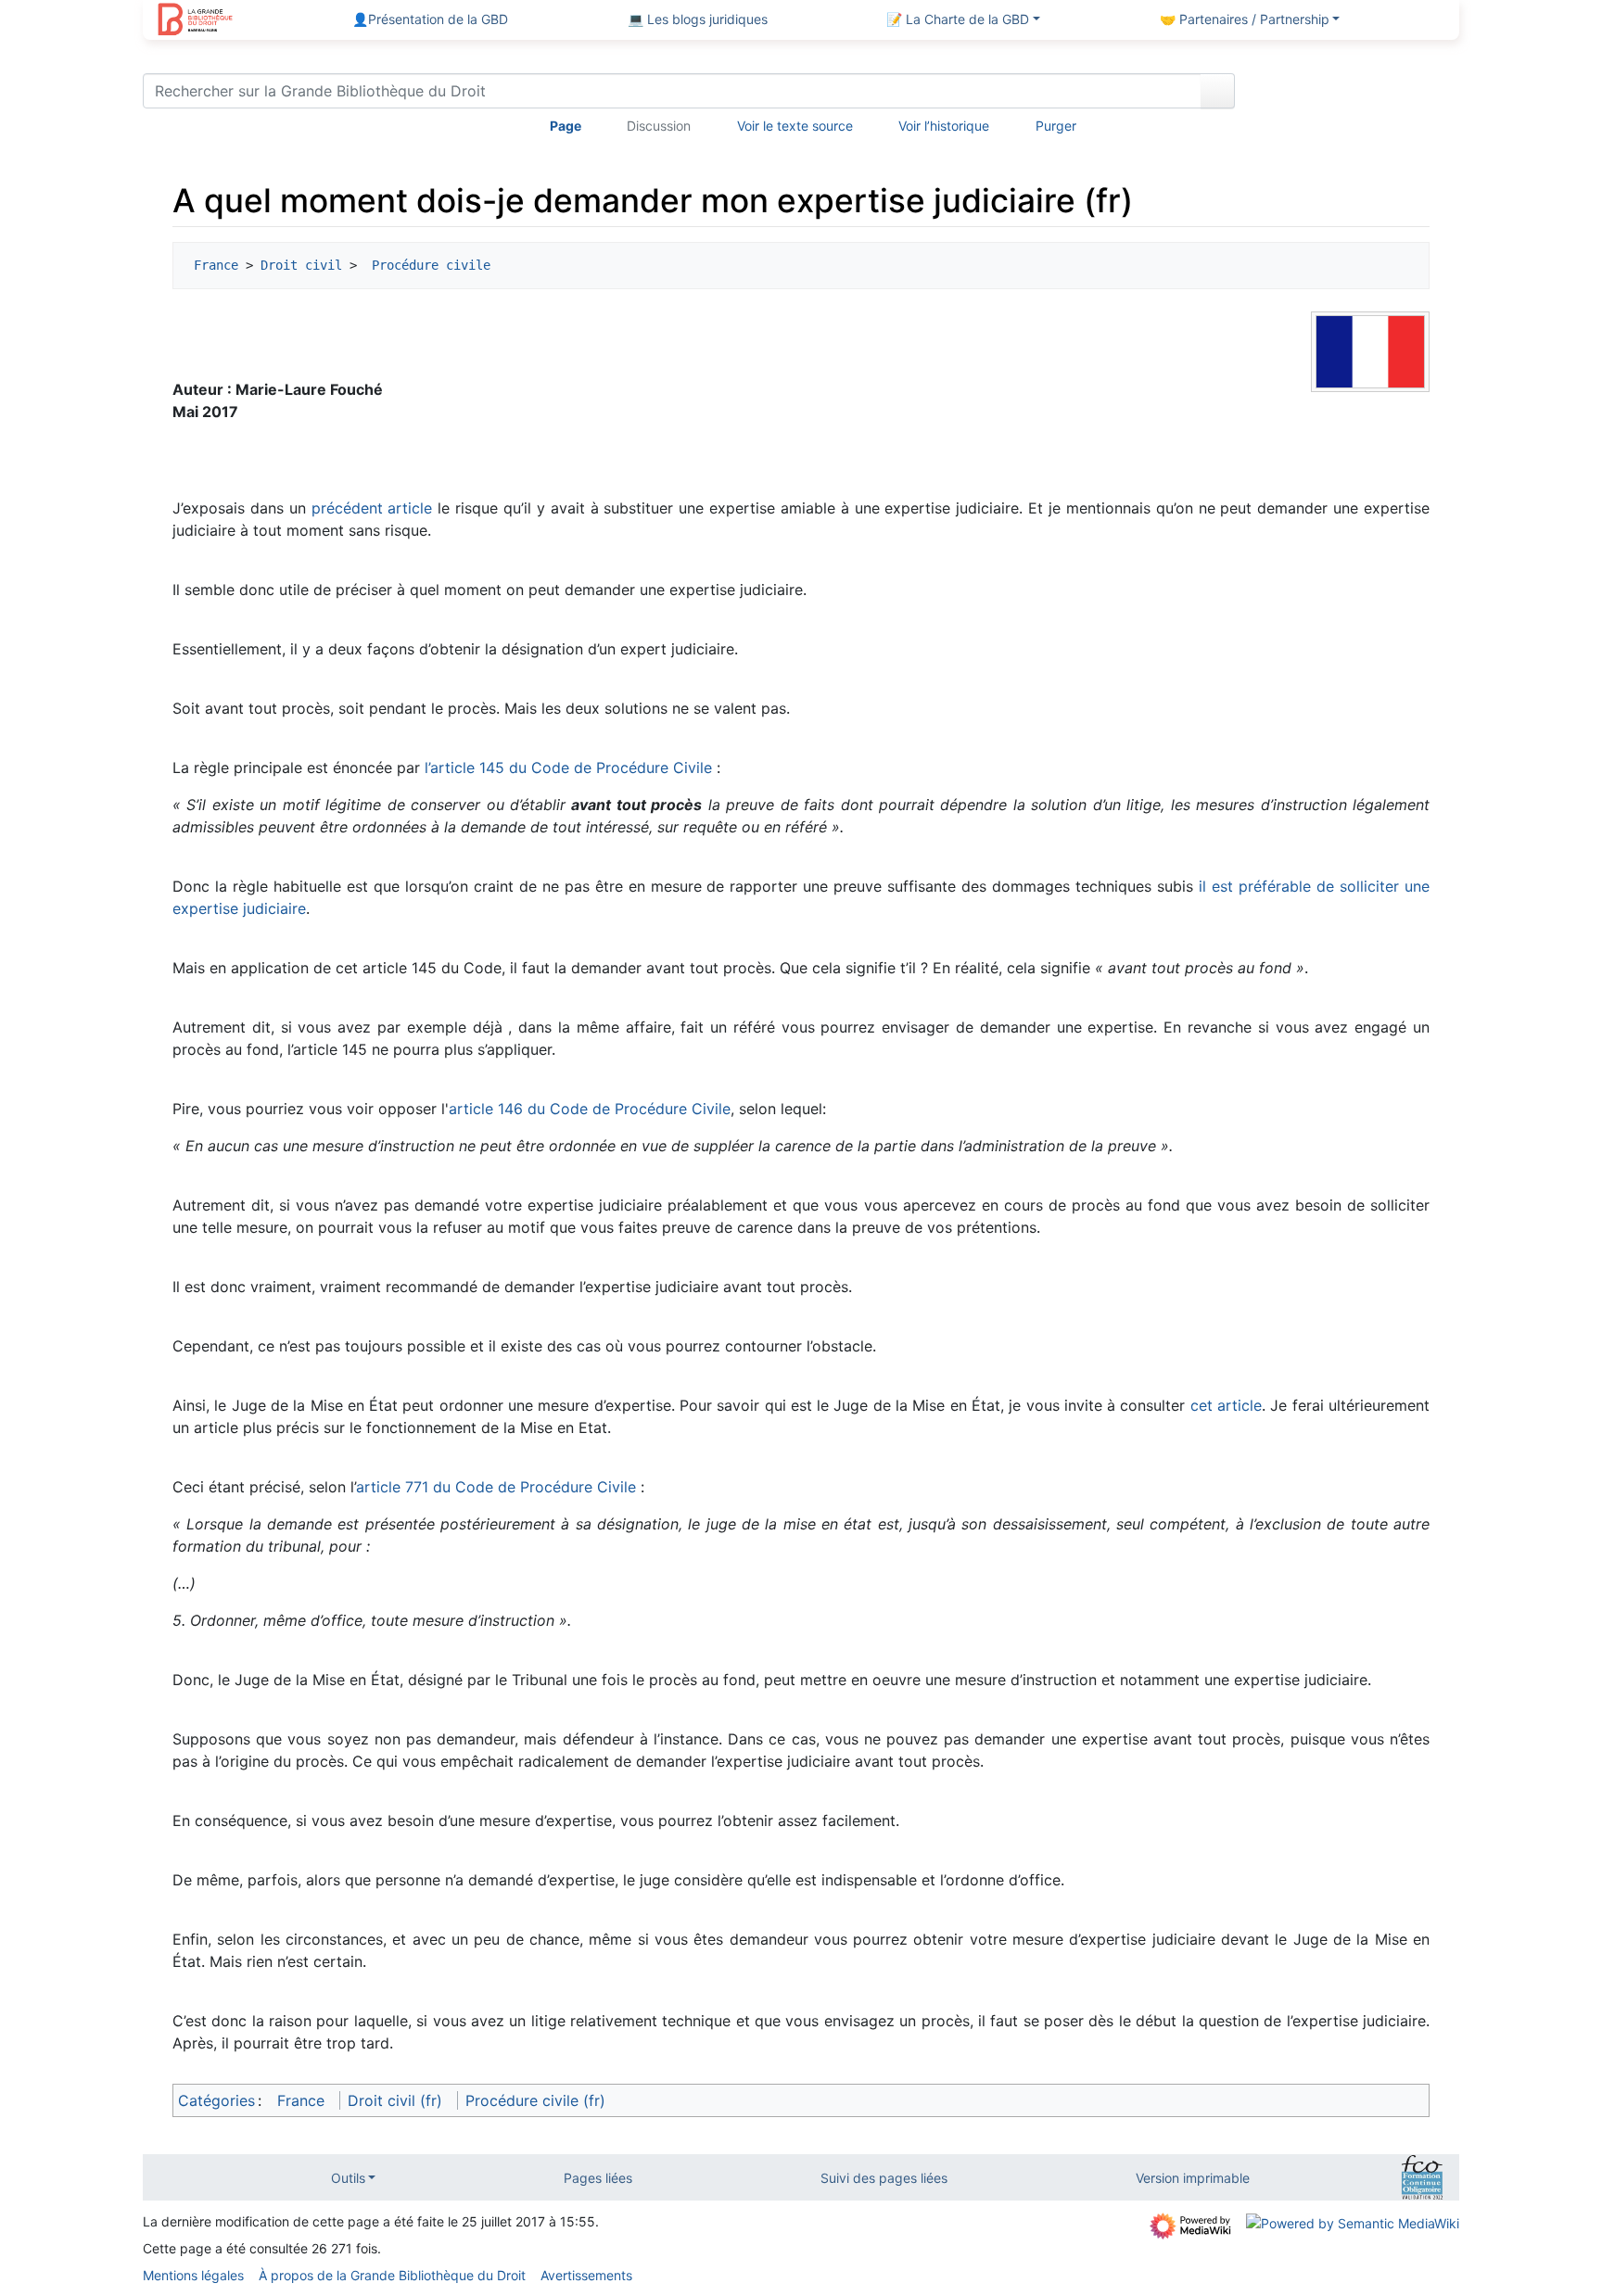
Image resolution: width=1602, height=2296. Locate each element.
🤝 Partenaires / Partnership (1245, 19)
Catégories (216, 2100)
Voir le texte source (795, 126)
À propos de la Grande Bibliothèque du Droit (392, 2275)
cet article (1226, 1405)
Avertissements (586, 2275)
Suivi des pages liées (884, 2178)
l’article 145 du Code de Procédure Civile (568, 767)
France (216, 265)
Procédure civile (427, 265)
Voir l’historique (944, 126)
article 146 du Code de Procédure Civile (590, 1109)
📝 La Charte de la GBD (958, 19)
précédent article (372, 508)
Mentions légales (193, 2275)
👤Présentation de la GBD (430, 19)
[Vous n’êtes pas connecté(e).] (1354, 95)
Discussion (659, 126)
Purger (1056, 126)
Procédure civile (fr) (535, 2100)
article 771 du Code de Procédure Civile (496, 1487)
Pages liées (598, 2178)
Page (566, 126)
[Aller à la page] (1218, 91)
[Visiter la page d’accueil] (195, 21)
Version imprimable (1193, 2178)
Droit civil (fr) (395, 2100)
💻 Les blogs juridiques (698, 19)
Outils (348, 2178)
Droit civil (301, 265)
